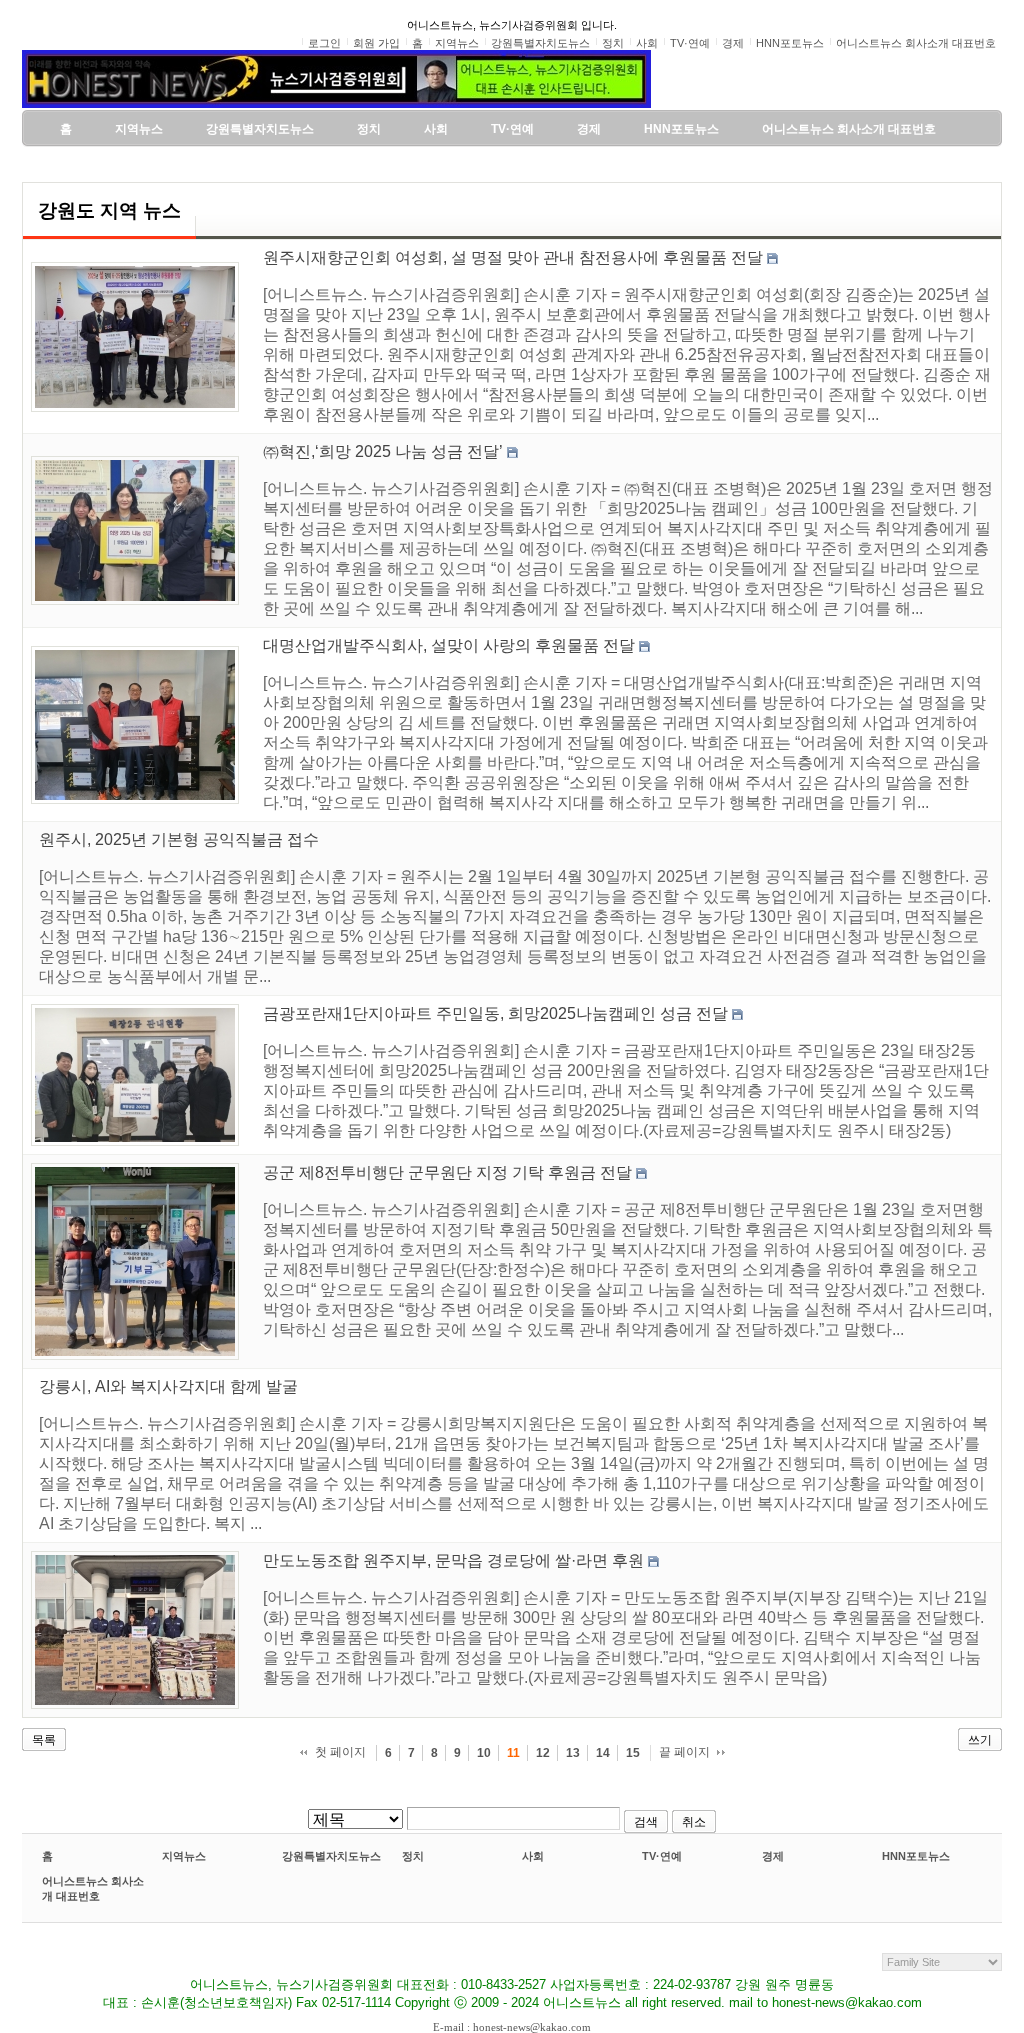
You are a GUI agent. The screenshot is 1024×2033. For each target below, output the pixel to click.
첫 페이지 (340, 1752)
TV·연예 (662, 1856)
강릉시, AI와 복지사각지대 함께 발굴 (168, 1386)
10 (484, 1753)
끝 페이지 (684, 1752)
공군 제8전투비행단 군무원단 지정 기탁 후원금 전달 (447, 1172)
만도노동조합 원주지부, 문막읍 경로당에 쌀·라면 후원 (453, 1560)
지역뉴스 (184, 1856)
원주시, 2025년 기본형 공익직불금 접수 (179, 839)
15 (633, 1753)
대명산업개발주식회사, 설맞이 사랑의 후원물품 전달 (449, 645)
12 (543, 1753)
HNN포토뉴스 (916, 1856)
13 (573, 1753)
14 (603, 1753)
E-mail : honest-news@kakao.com (512, 2027)
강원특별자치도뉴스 (331, 1856)
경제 (773, 1856)
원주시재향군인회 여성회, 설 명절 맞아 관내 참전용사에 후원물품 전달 (513, 257)
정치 (413, 1856)
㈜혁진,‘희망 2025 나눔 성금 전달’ (383, 451)
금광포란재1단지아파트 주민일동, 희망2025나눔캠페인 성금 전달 (495, 1013)
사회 (533, 1856)
